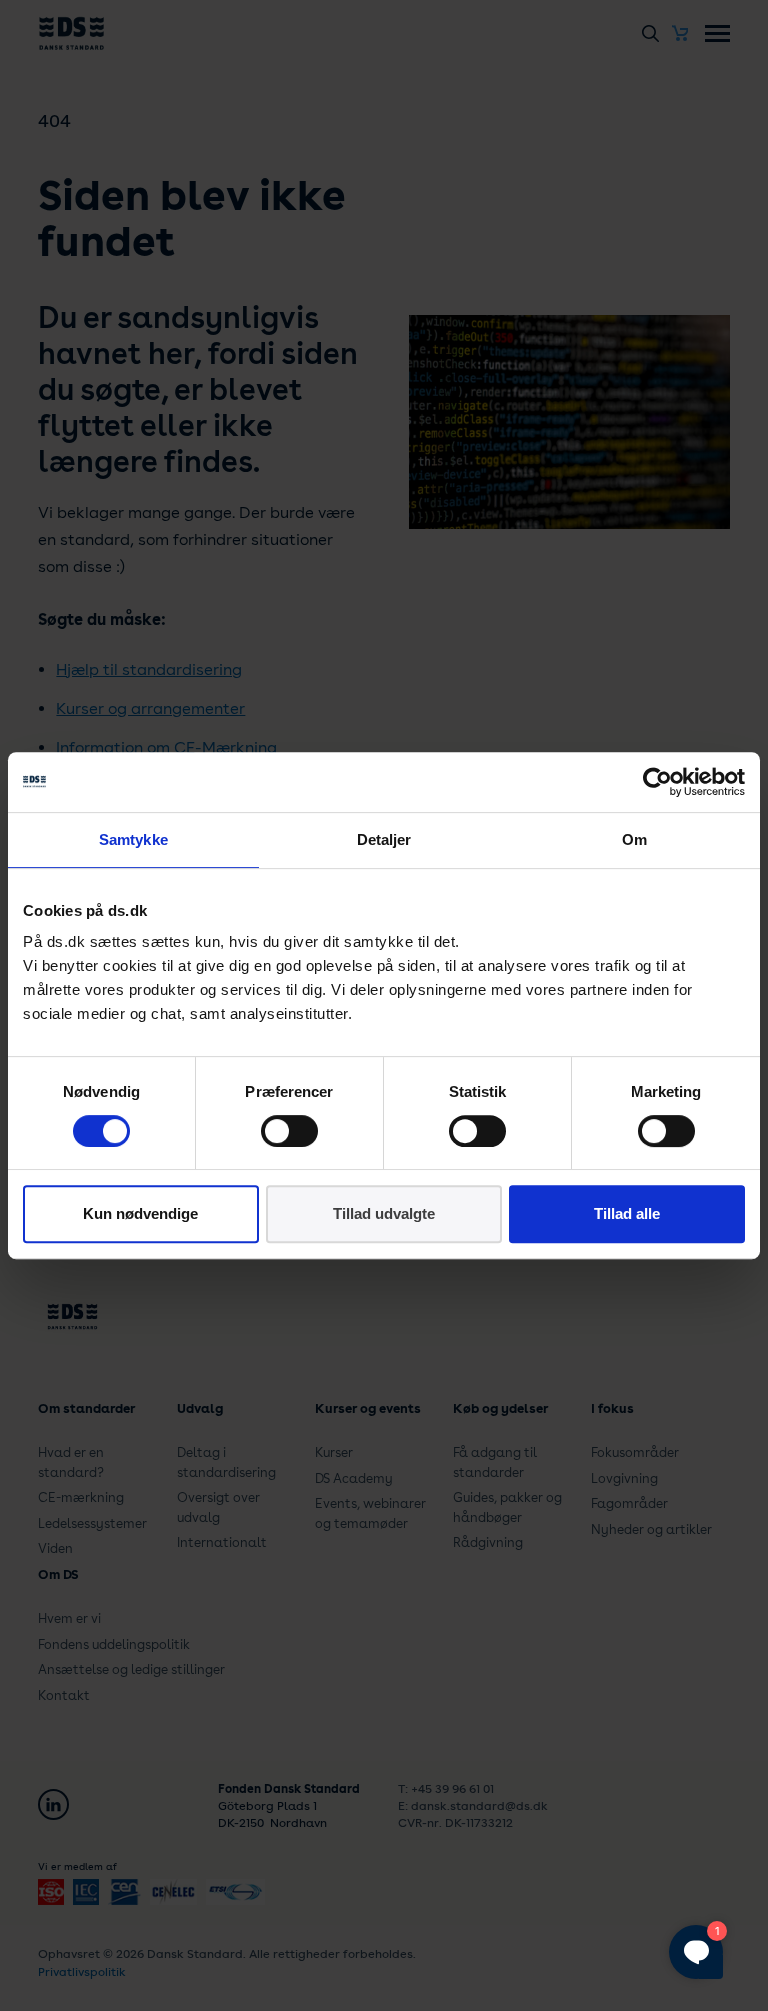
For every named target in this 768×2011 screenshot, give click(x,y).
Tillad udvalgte (384, 1213)
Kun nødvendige (140, 1213)
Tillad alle (627, 1213)
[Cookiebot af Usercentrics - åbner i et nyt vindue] (657, 782)
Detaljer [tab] (384, 839)
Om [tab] (634, 839)
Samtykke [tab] (133, 839)
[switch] (289, 1131)
